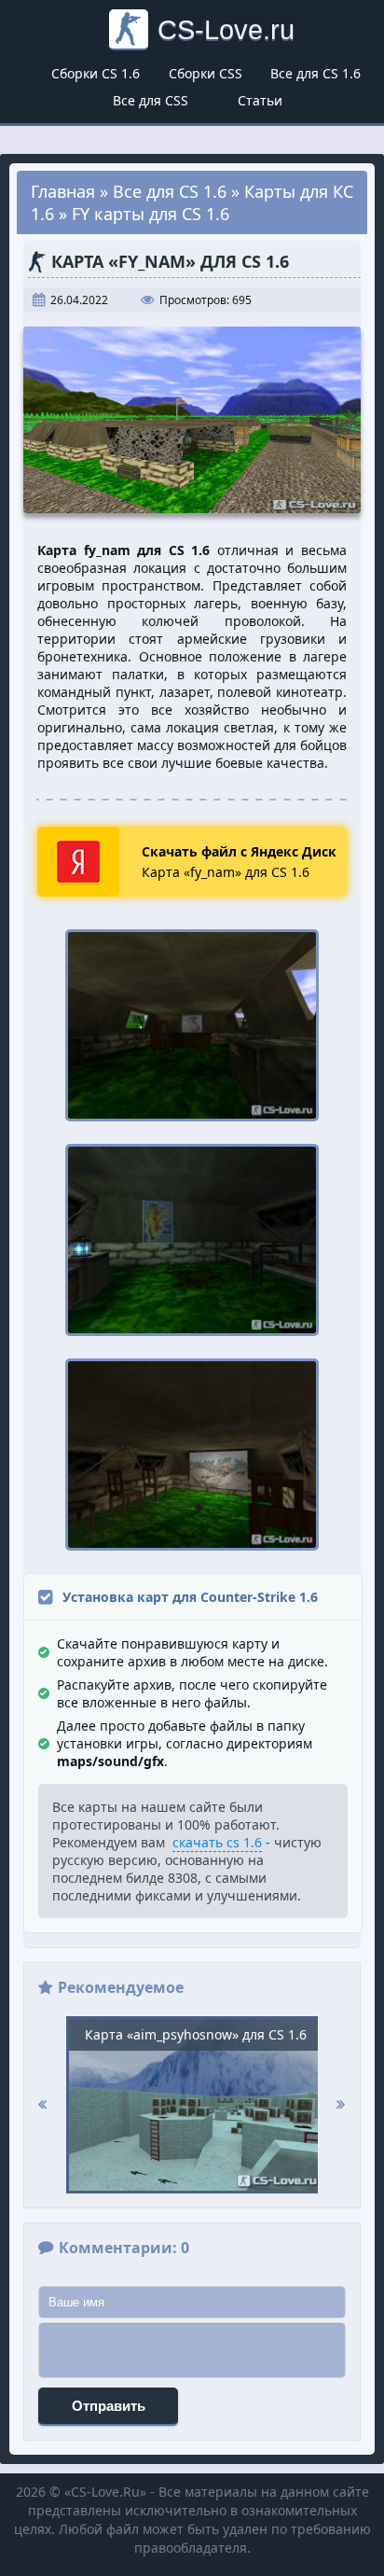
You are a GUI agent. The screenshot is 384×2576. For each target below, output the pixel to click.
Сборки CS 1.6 (96, 73)
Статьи (260, 100)
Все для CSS (151, 100)
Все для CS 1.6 (315, 73)
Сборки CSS (206, 73)
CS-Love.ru (226, 29)
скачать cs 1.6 (217, 1842)
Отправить (109, 2406)
